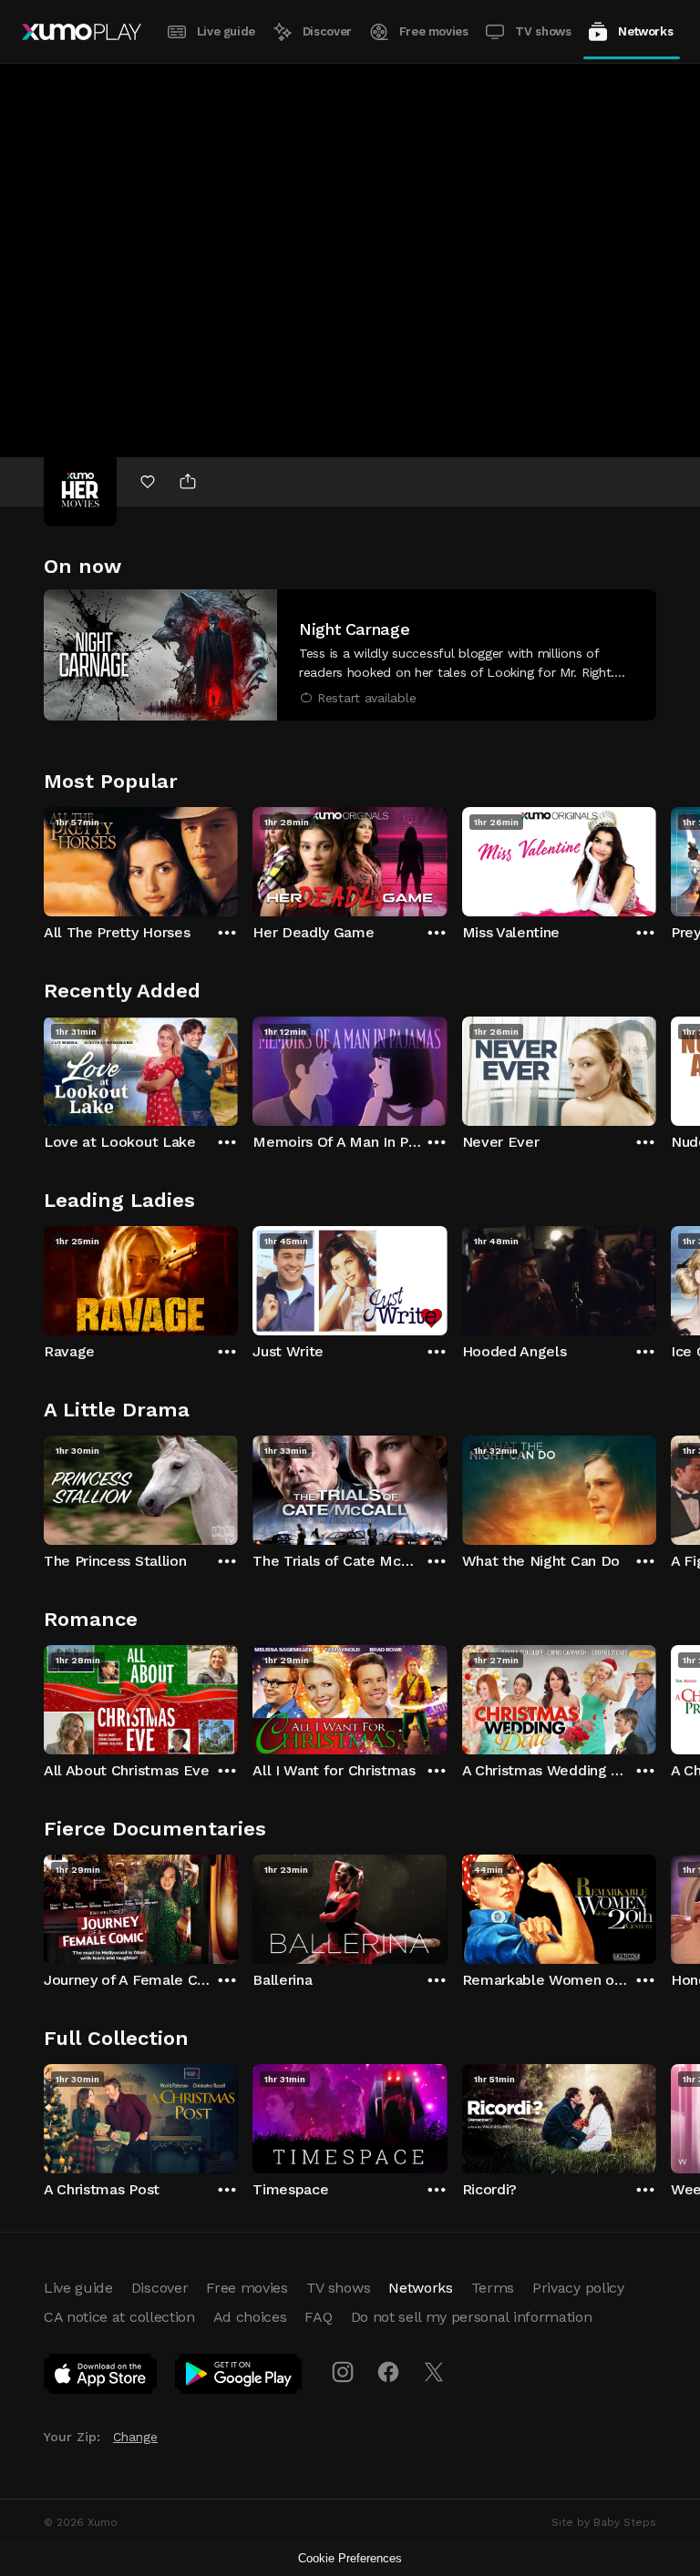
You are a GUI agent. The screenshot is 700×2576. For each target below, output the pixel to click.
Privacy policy (578, 2288)
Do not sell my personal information (472, 2317)
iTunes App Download (101, 2377)
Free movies (434, 31)
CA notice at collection (119, 2317)
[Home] (82, 32)
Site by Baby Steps (604, 2522)
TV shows (543, 31)
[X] (434, 2372)
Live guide (226, 31)
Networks (645, 31)
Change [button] (135, 2437)
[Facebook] (388, 2372)
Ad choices (250, 2317)
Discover (327, 31)
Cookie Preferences (350, 2558)
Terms (493, 2288)
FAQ (318, 2317)
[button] (350, 655)
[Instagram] (343, 2372)
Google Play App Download (239, 2377)
